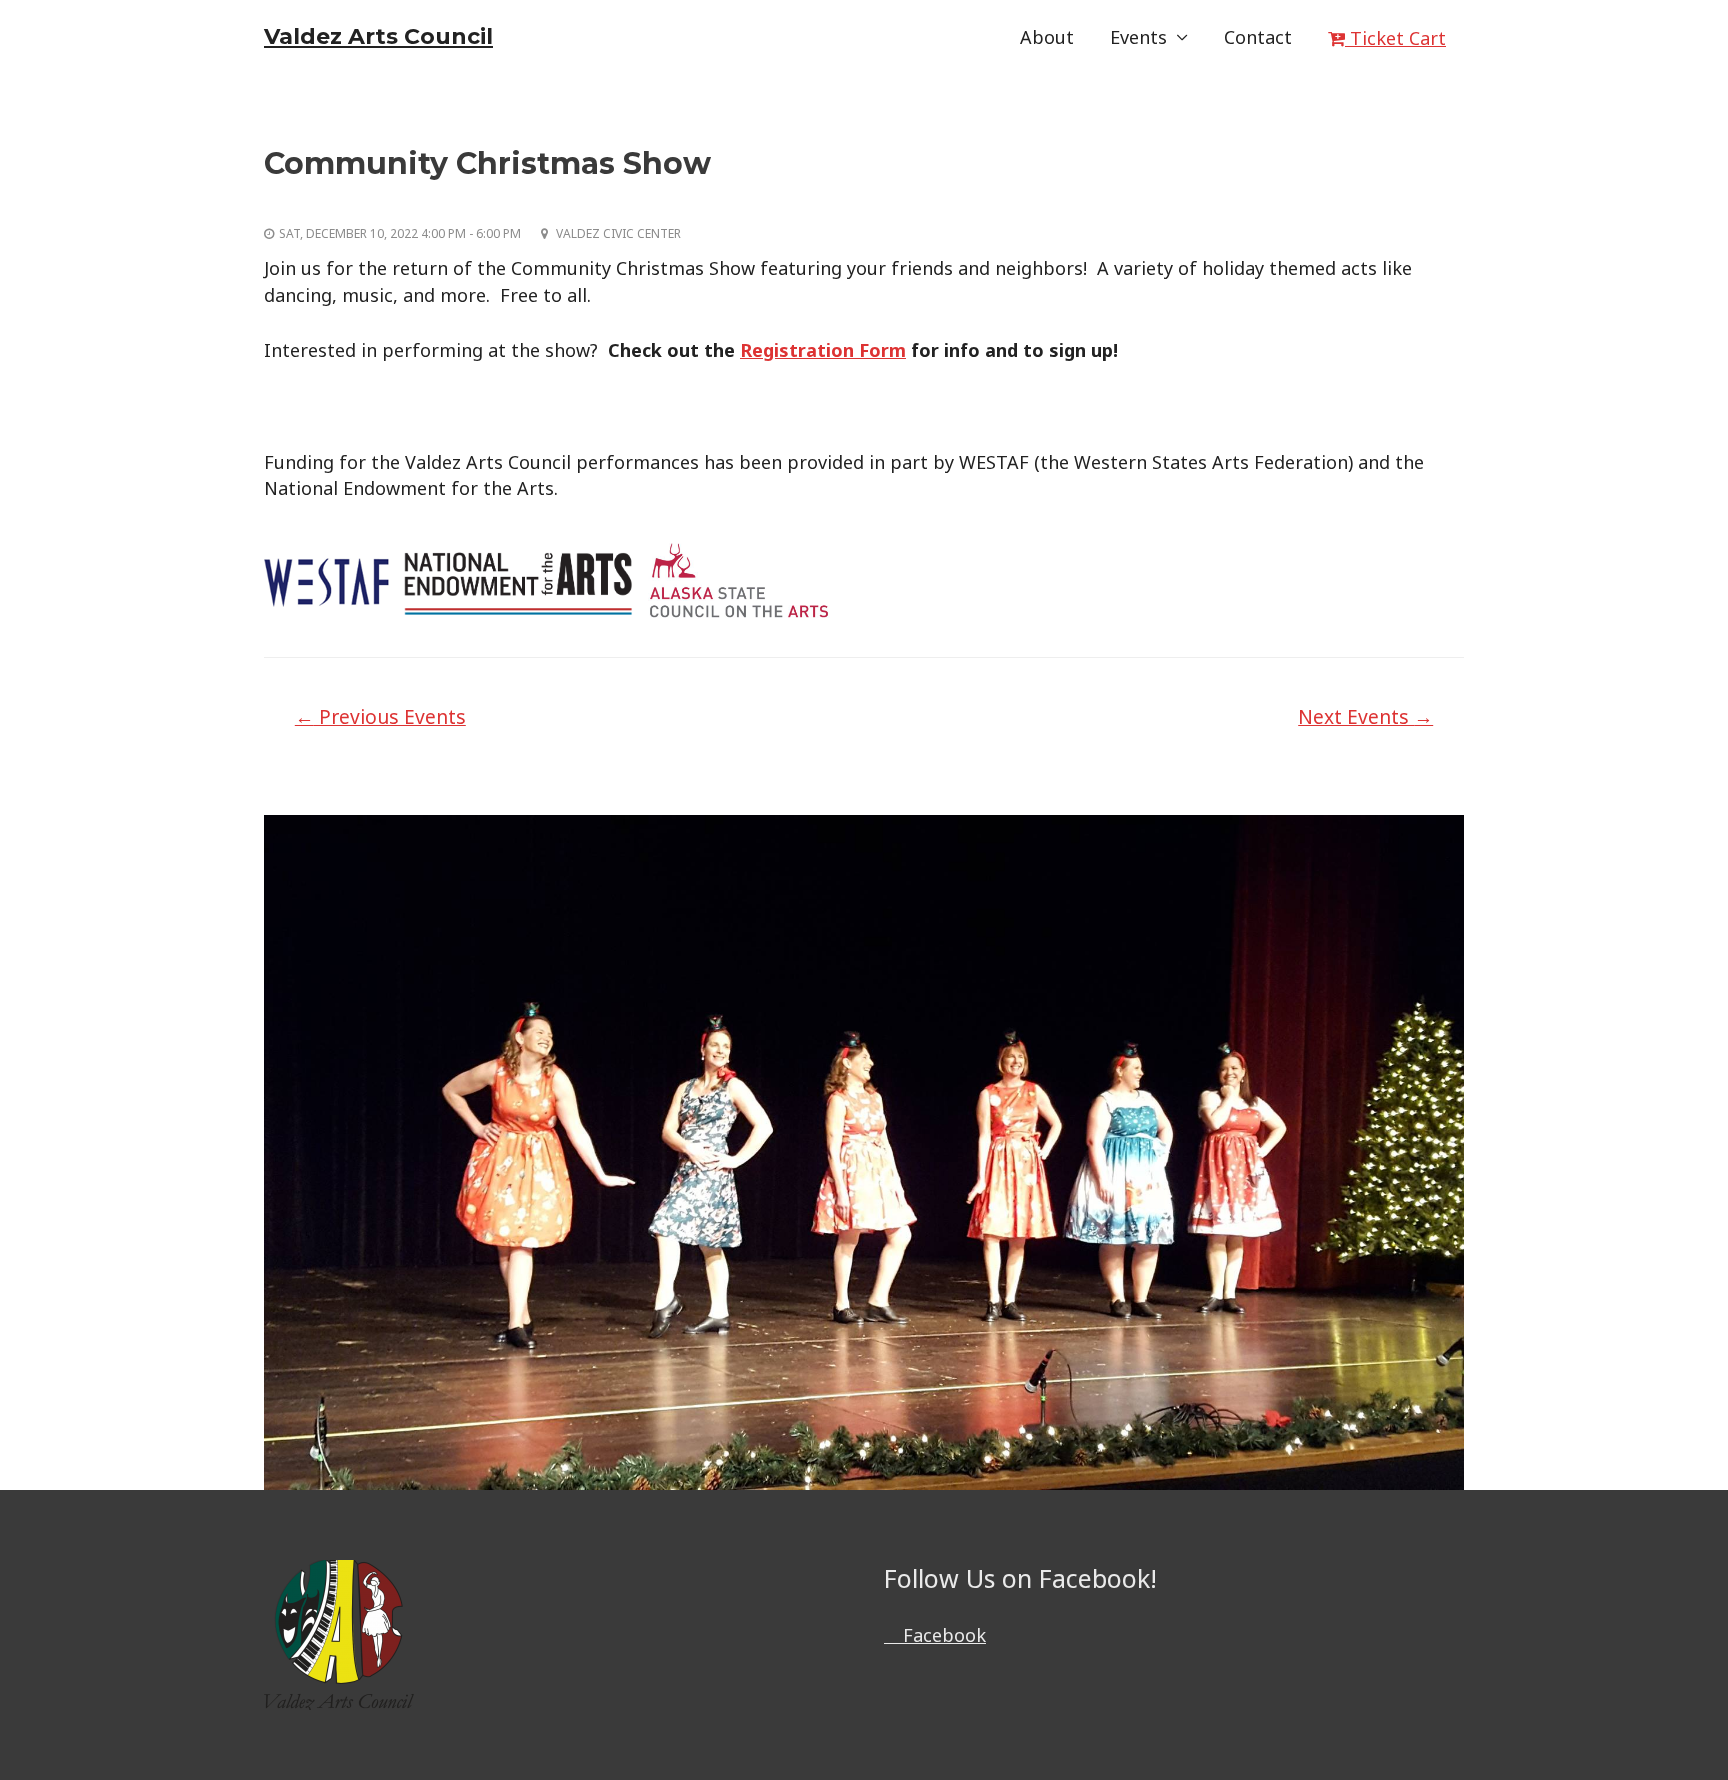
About (1047, 37)
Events (1138, 37)
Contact (1258, 37)
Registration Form (823, 350)
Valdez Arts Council (378, 36)
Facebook (942, 1635)
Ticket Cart (1395, 38)
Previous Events (380, 716)
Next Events (1365, 716)
